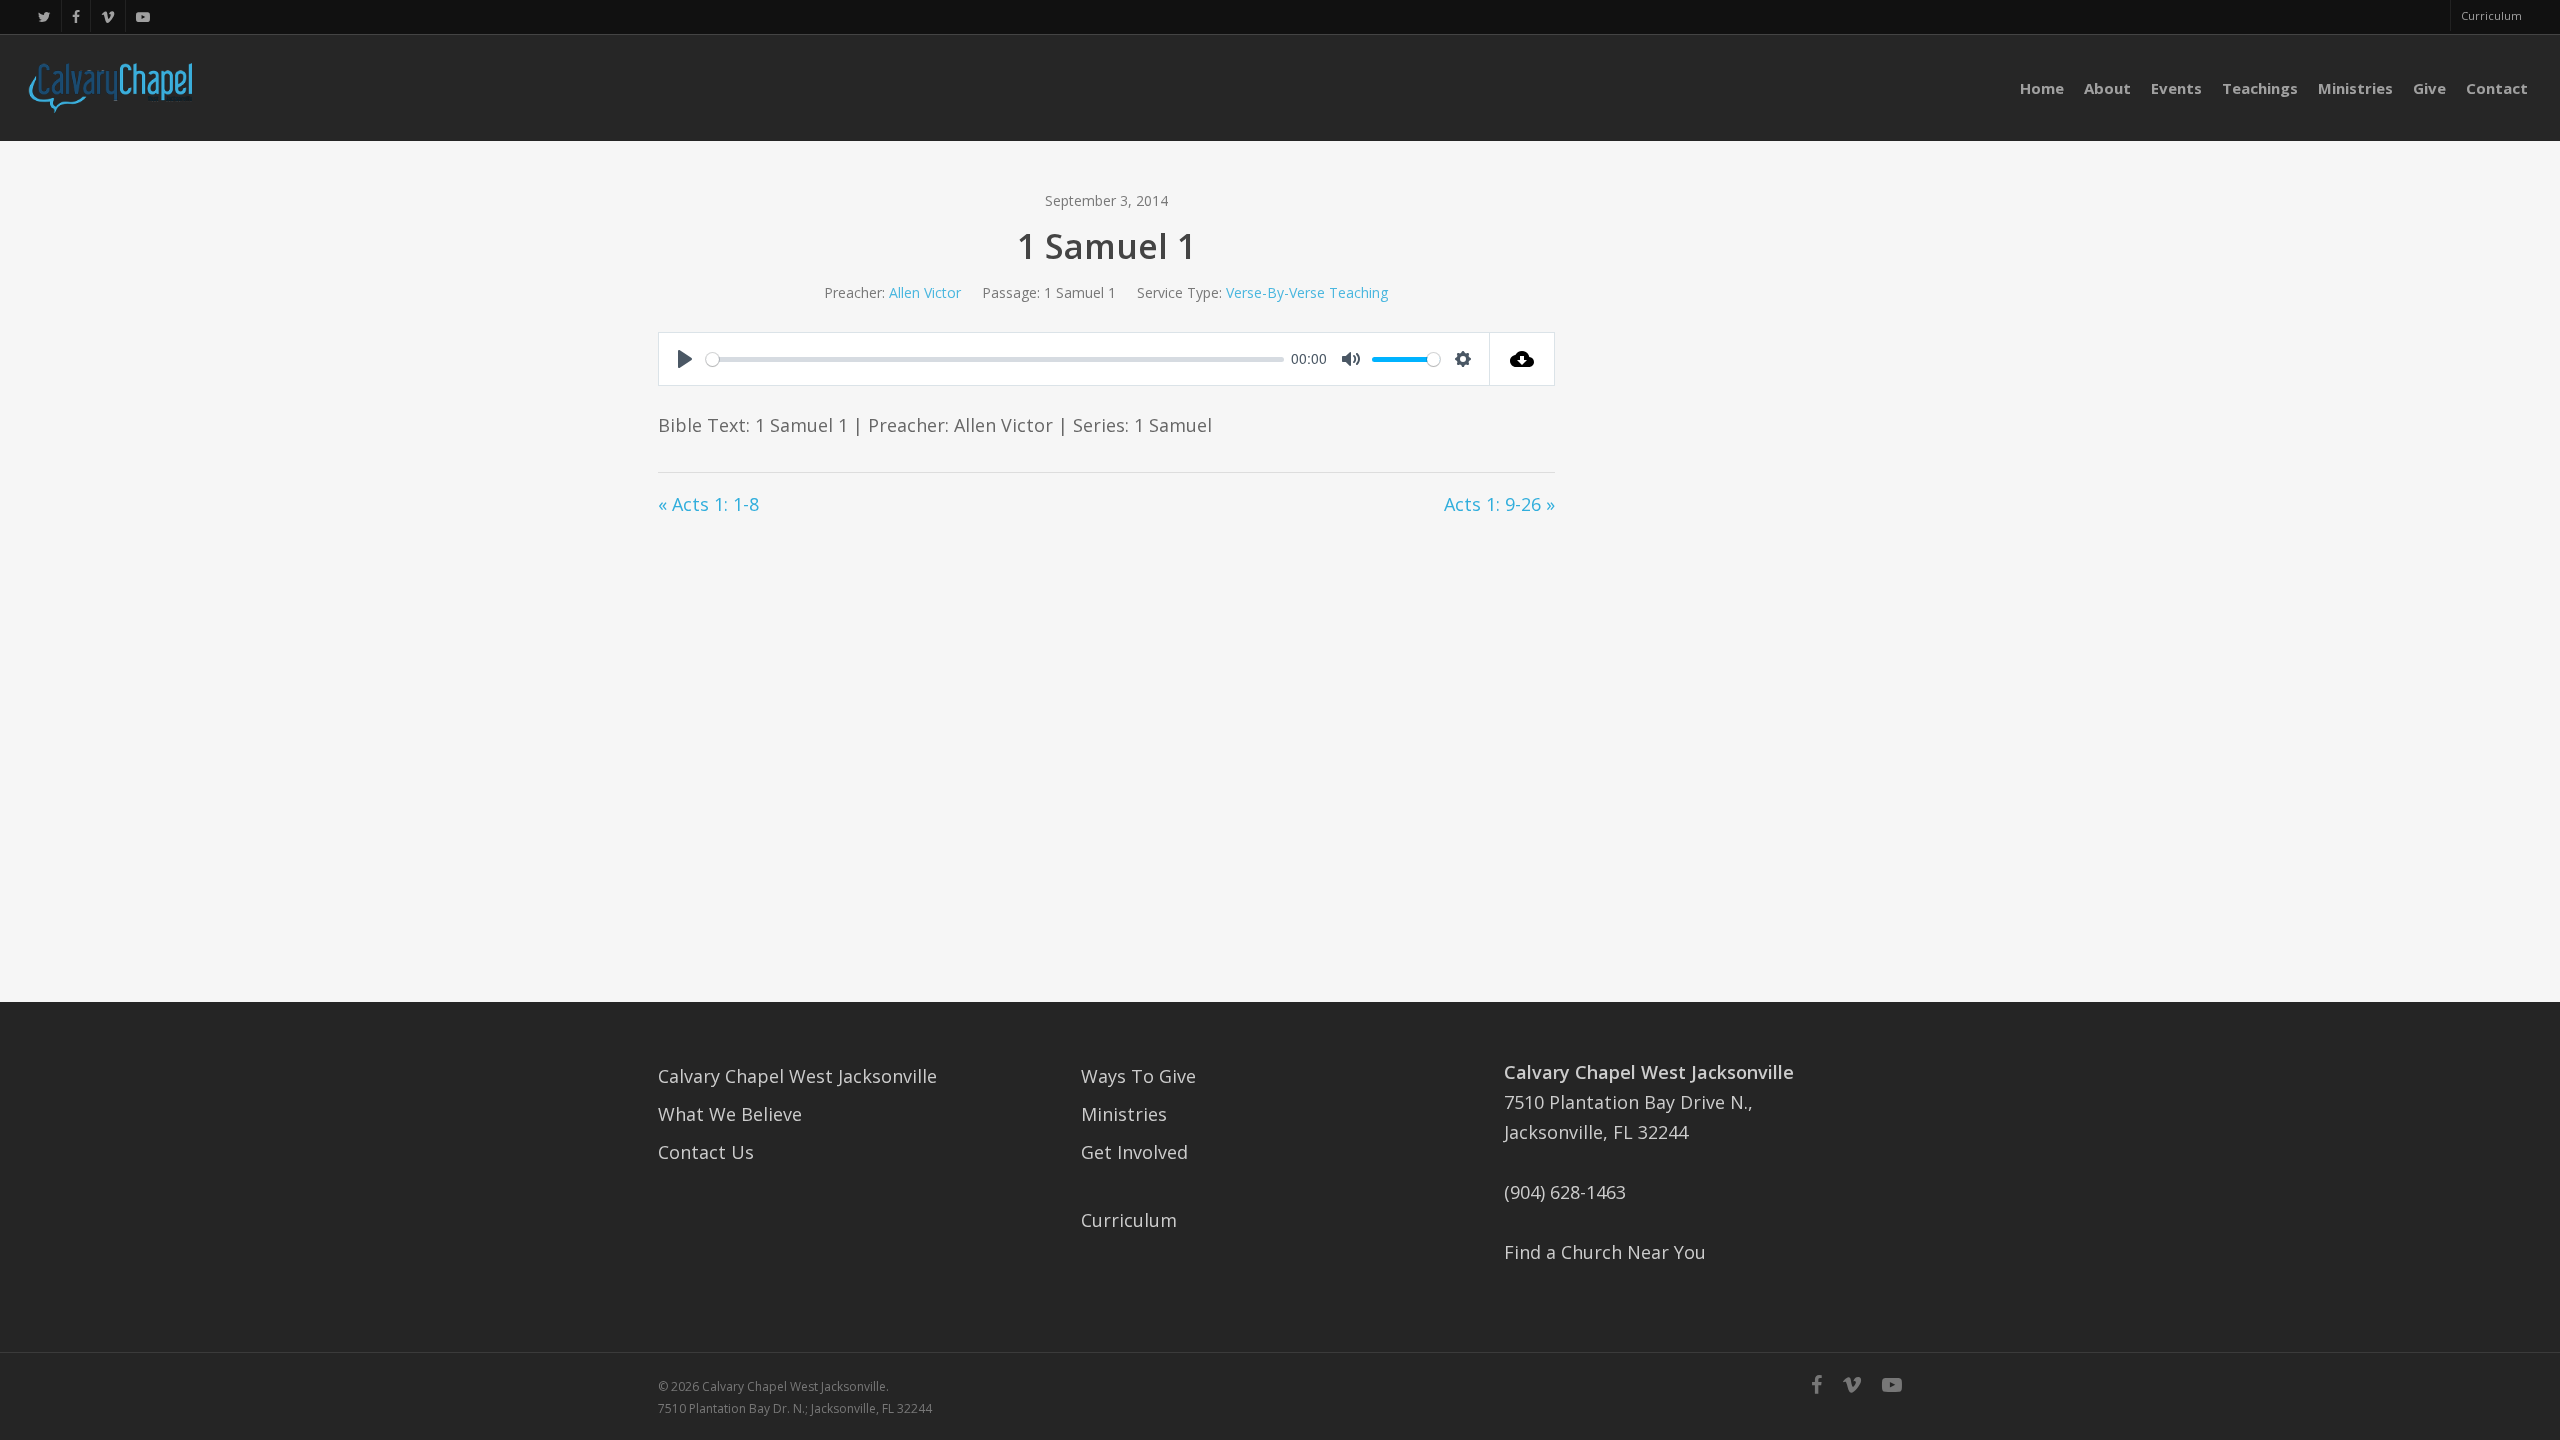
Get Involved (1134, 1152)
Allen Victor (925, 292)
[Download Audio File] (1522, 359)
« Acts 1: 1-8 (708, 504)
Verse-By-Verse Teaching (1307, 292)
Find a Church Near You (1605, 1252)
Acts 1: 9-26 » (1499, 504)
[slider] (995, 359)
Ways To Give (1138, 1076)
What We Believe (730, 1114)
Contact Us (706, 1152)
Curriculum (1129, 1220)
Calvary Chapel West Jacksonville (797, 1076)
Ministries (1124, 1114)
